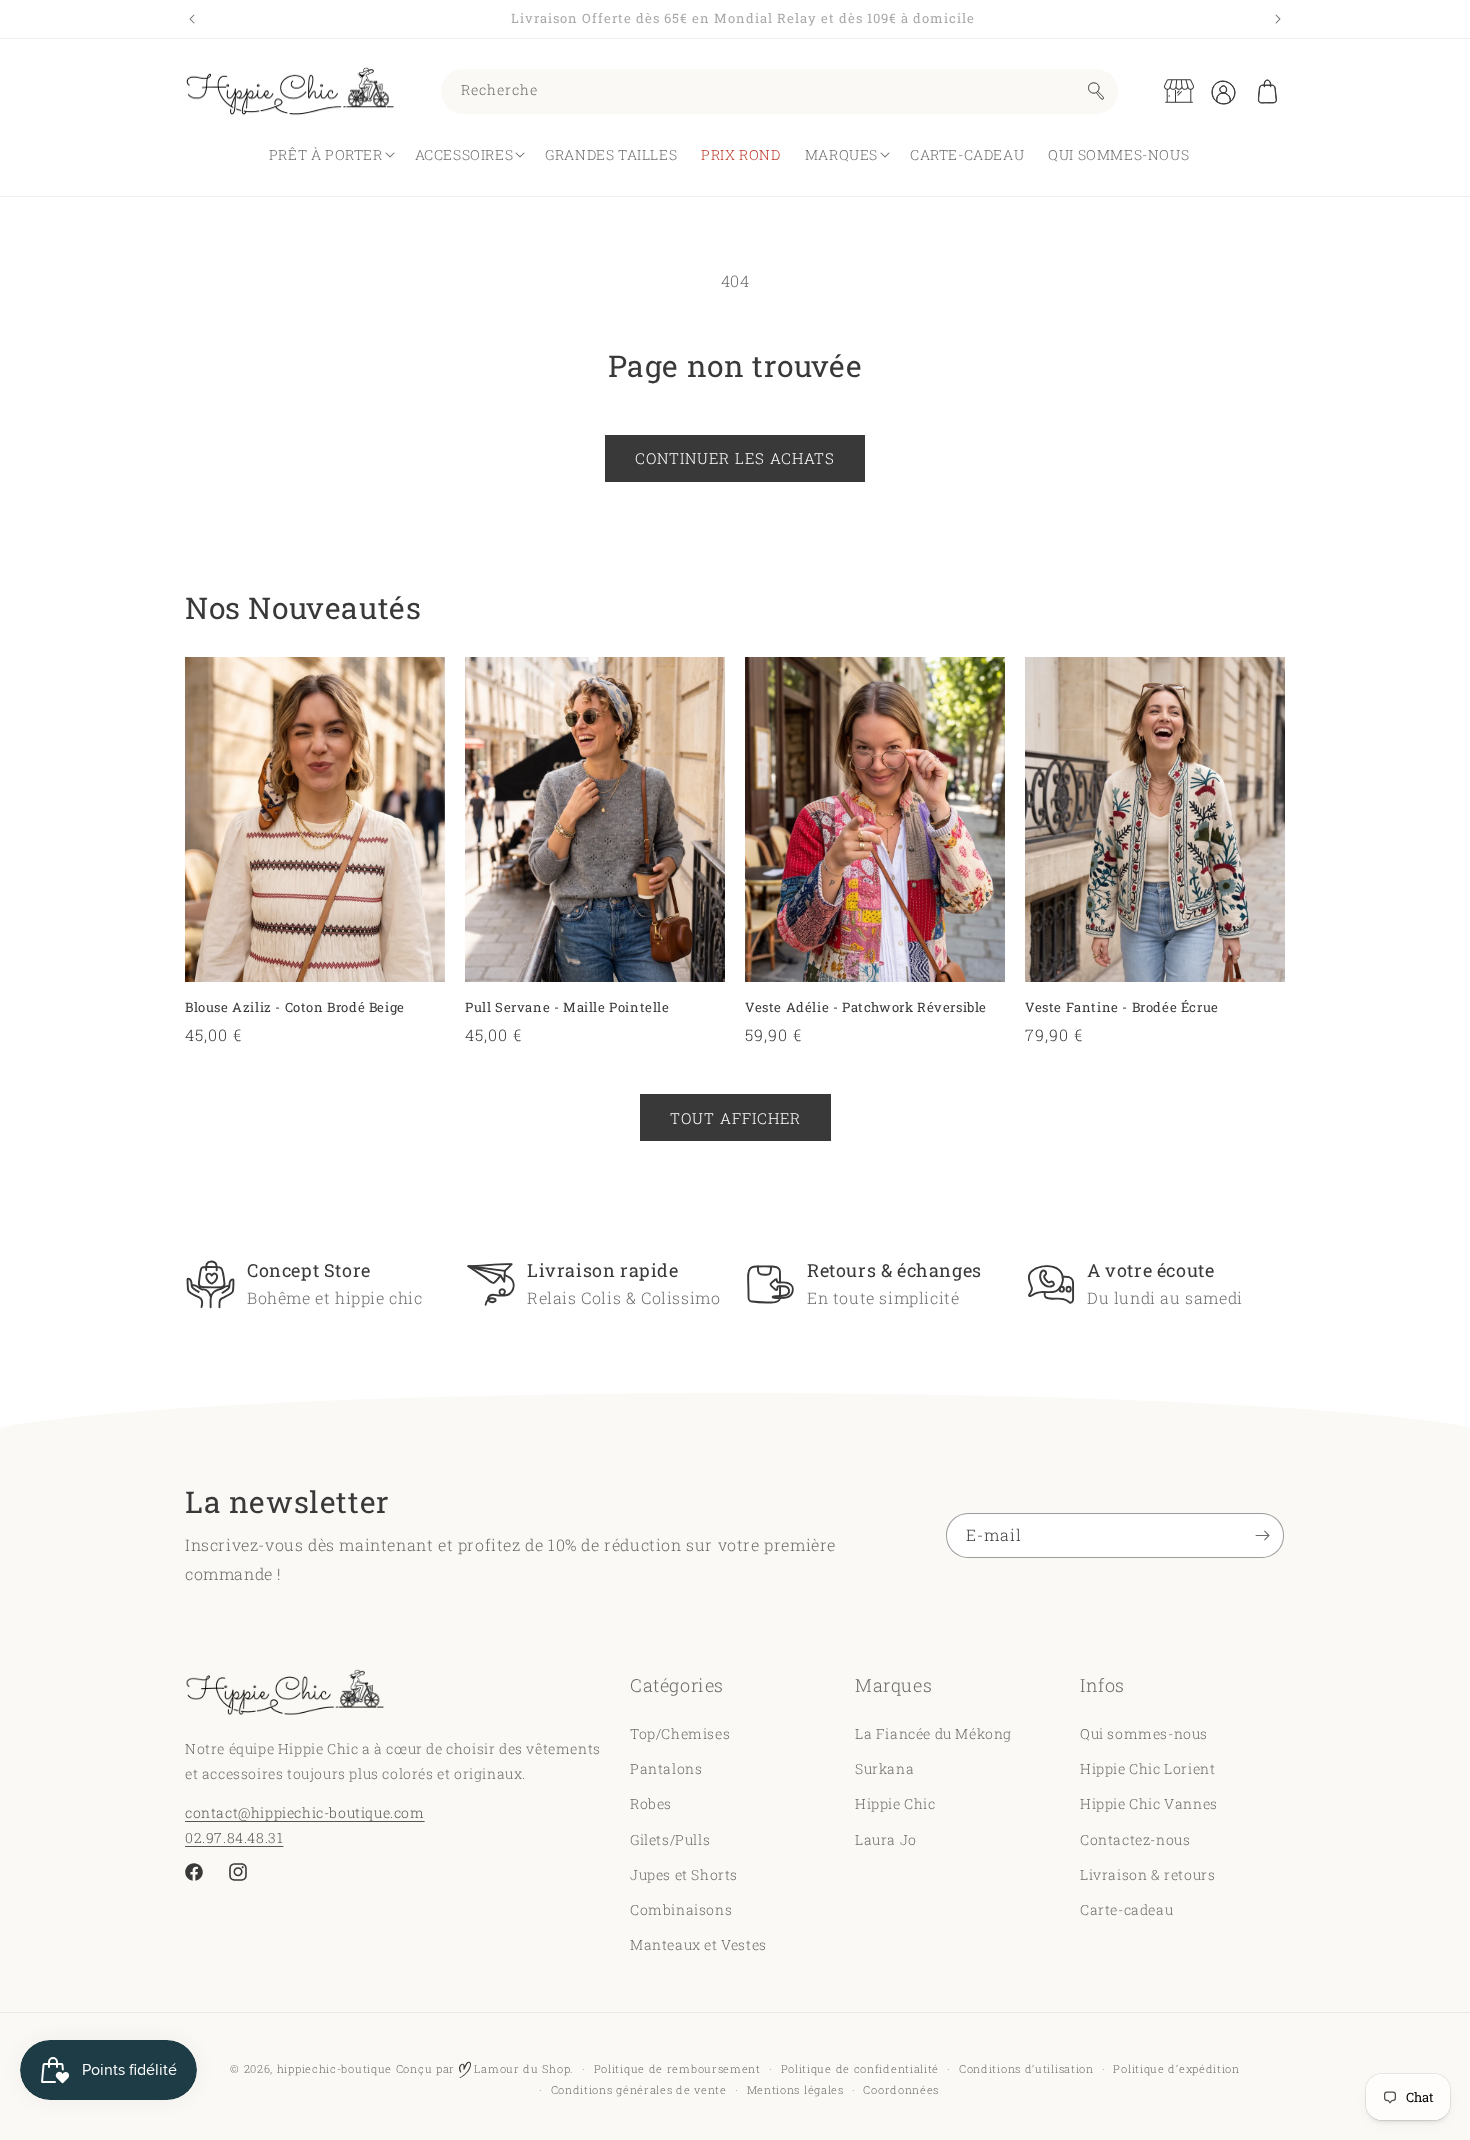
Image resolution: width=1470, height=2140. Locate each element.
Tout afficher (735, 1117)
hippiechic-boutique (334, 2068)
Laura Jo (886, 1838)
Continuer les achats (735, 458)
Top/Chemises (680, 1733)
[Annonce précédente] (192, 19)
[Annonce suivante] (1278, 19)
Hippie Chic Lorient (1147, 1768)
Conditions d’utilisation (1026, 2068)
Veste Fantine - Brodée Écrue (1122, 1007)
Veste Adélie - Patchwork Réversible (866, 1007)
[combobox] (779, 91)
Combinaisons (681, 1909)
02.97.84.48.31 (234, 1837)
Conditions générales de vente (639, 2089)
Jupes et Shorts (684, 1874)
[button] (1267, 91)
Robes (651, 1803)
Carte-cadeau (1126, 1909)
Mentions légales (795, 2089)
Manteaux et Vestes (698, 1944)
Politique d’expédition (1176, 2068)
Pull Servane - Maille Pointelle (567, 1007)
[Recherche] (1096, 91)
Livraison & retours (1147, 1874)
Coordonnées (901, 2089)
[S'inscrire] (1262, 1535)
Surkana (884, 1768)
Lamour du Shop (521, 2068)
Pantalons (666, 1768)
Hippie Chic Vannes (1149, 1803)
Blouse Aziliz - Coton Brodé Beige (295, 1007)
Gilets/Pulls (670, 1838)
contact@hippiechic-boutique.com (305, 1812)
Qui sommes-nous (1144, 1733)
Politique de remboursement (677, 2068)
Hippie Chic (895, 1803)
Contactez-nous (1135, 1838)
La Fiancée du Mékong (933, 1733)
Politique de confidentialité (860, 2068)
